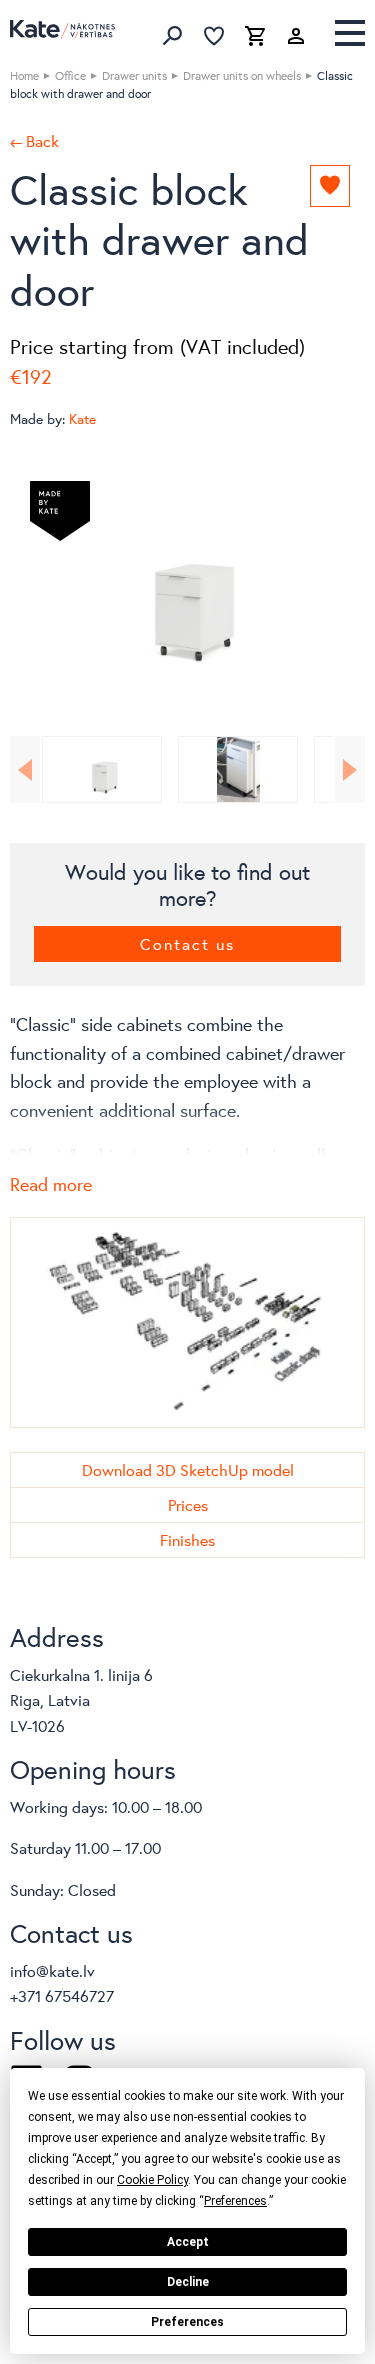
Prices (188, 1504)
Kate (82, 419)
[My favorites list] (214, 36)
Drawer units (134, 75)
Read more (51, 1184)
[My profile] (296, 36)
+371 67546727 (62, 1995)
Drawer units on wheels (242, 75)
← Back (34, 141)
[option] (187, 589)
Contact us (187, 943)
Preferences (187, 2322)
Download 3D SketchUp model (188, 1469)
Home (24, 75)
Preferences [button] (235, 2201)
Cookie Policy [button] (152, 2180)
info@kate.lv (52, 1970)
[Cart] (255, 36)
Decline (188, 2282)
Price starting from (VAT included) (157, 346)
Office (70, 75)
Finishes (187, 1539)
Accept (188, 2242)
